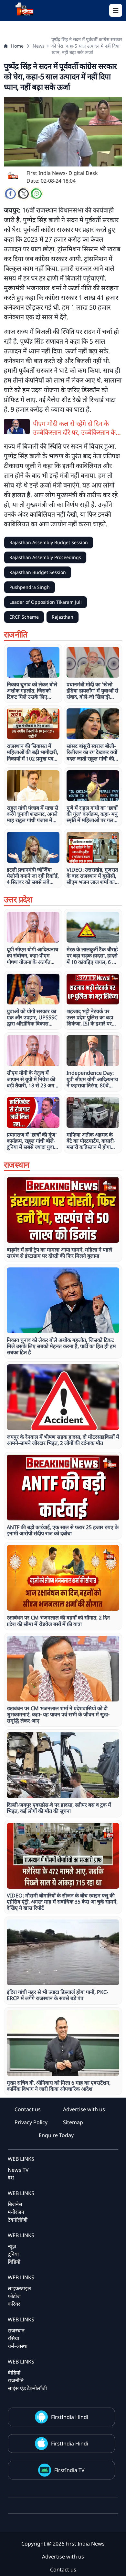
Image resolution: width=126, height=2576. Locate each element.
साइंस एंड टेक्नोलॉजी (27, 2388)
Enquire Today (56, 2135)
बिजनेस (15, 2204)
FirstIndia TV (69, 2470)
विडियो (14, 2262)
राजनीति (16, 2380)
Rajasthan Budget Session (38, 572)
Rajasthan (63, 617)
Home (17, 46)
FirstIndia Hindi (70, 2417)
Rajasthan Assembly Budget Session (49, 542)
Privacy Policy (31, 2122)
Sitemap (73, 2122)
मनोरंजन (16, 2212)
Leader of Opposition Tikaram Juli (46, 602)
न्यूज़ (12, 2246)
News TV (18, 2170)
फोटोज (14, 2296)
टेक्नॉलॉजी (18, 2220)
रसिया (13, 2338)
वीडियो (14, 2373)
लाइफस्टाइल (19, 2288)
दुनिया (13, 2254)
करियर (14, 2304)
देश (11, 2178)
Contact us (28, 2109)
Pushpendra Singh (30, 587)
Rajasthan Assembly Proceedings (45, 557)
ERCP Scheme (24, 617)
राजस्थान (16, 2330)
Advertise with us (84, 2109)
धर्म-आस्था (18, 2346)
